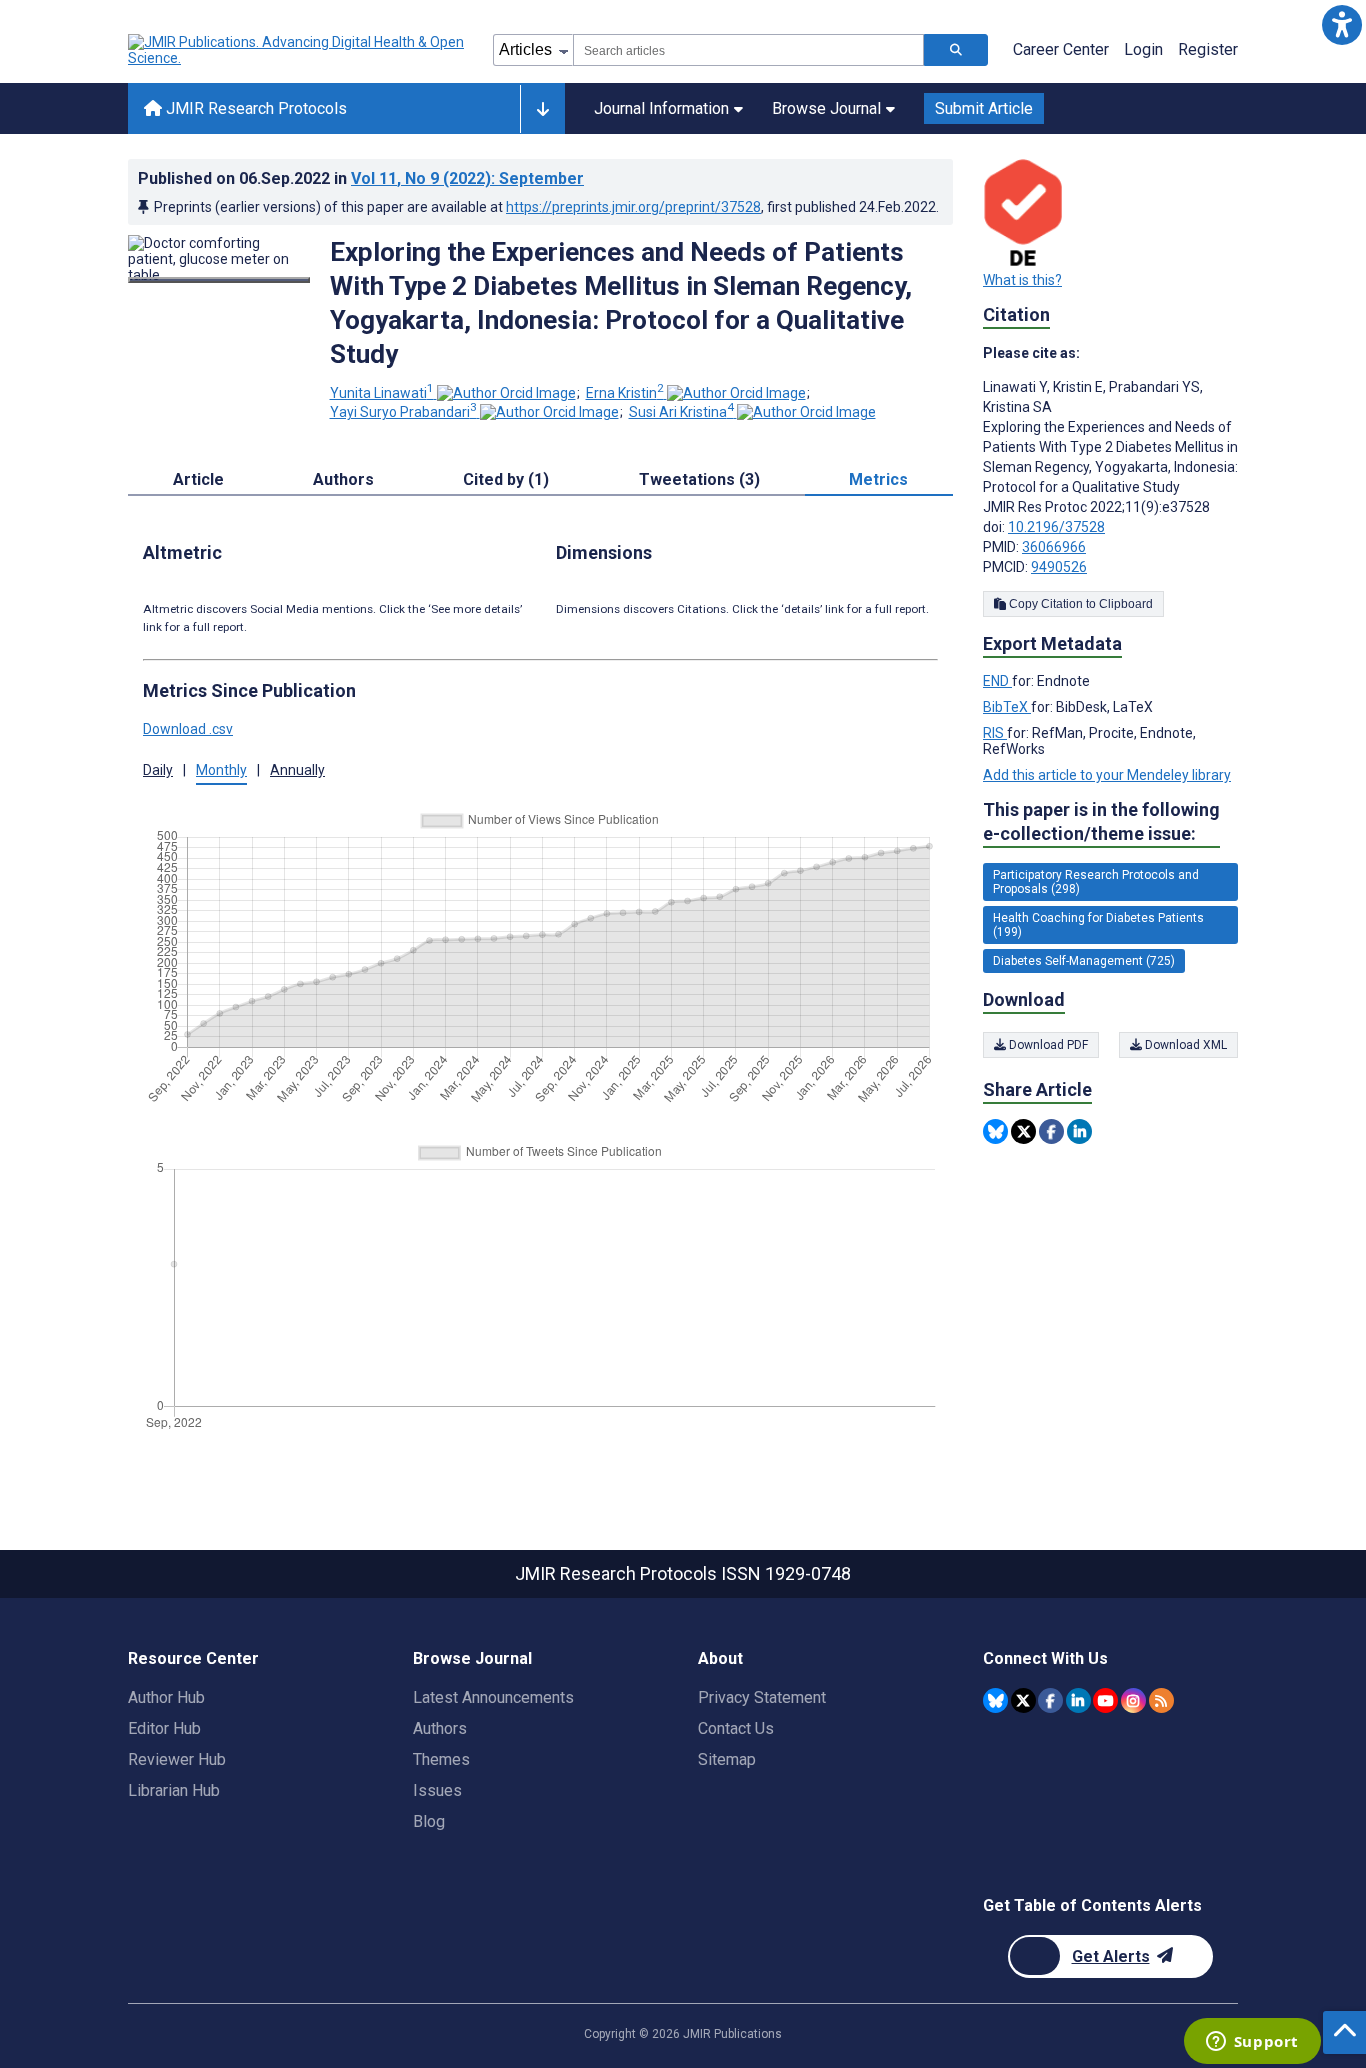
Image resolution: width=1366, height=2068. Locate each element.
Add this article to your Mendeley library (1107, 775)
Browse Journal (826, 108)
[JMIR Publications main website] (298, 50)
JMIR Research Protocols (254, 108)
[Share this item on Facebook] (1051, 1131)
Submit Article (984, 108)
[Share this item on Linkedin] (1079, 1131)
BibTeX (1007, 707)
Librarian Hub (174, 1790)
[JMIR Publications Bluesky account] (995, 1700)
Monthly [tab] (221, 770)
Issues (437, 1790)
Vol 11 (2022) (467, 178)
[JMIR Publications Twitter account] (1023, 1700)
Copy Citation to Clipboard (1079, 604)
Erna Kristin (625, 393)
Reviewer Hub (177, 1759)
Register (1208, 49)
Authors (440, 1728)
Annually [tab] (297, 770)
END (997, 681)
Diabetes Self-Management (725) (1084, 961)
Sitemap (727, 1759)
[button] (1341, 24)
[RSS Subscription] (1161, 1700)
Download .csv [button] (188, 729)
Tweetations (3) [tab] (699, 479)
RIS (995, 733)
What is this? (1022, 280)
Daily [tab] (158, 770)
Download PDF (1047, 1045)
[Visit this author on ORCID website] (506, 393)
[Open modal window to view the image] (219, 280)
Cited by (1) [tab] (506, 479)
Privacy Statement (762, 1697)
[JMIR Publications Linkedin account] (1078, 1700)
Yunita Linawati (382, 393)
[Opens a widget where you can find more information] (1252, 2043)
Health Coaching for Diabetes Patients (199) (1098, 925)
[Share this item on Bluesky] (995, 1131)
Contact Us (736, 1728)
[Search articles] (956, 50)
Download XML (1184, 1045)
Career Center (1061, 49)
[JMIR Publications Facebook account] (1050, 1700)
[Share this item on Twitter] (1023, 1131)
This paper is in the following (1101, 821)
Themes (441, 1759)
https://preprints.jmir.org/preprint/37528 (633, 207)
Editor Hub (164, 1728)
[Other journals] (542, 109)
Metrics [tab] (878, 479)
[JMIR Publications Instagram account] (1133, 1700)
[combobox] (748, 50)
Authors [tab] (343, 479)
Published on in (361, 178)
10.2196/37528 (1056, 527)
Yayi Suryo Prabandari (403, 412)
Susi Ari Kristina (681, 412)
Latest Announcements (493, 1697)
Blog (429, 1821)
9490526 (1059, 567)
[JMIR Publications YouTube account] (1105, 1700)
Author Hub (166, 1697)
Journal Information (661, 108)
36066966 (1054, 547)
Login (1143, 49)
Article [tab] (198, 479)
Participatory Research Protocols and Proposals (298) (1096, 882)
